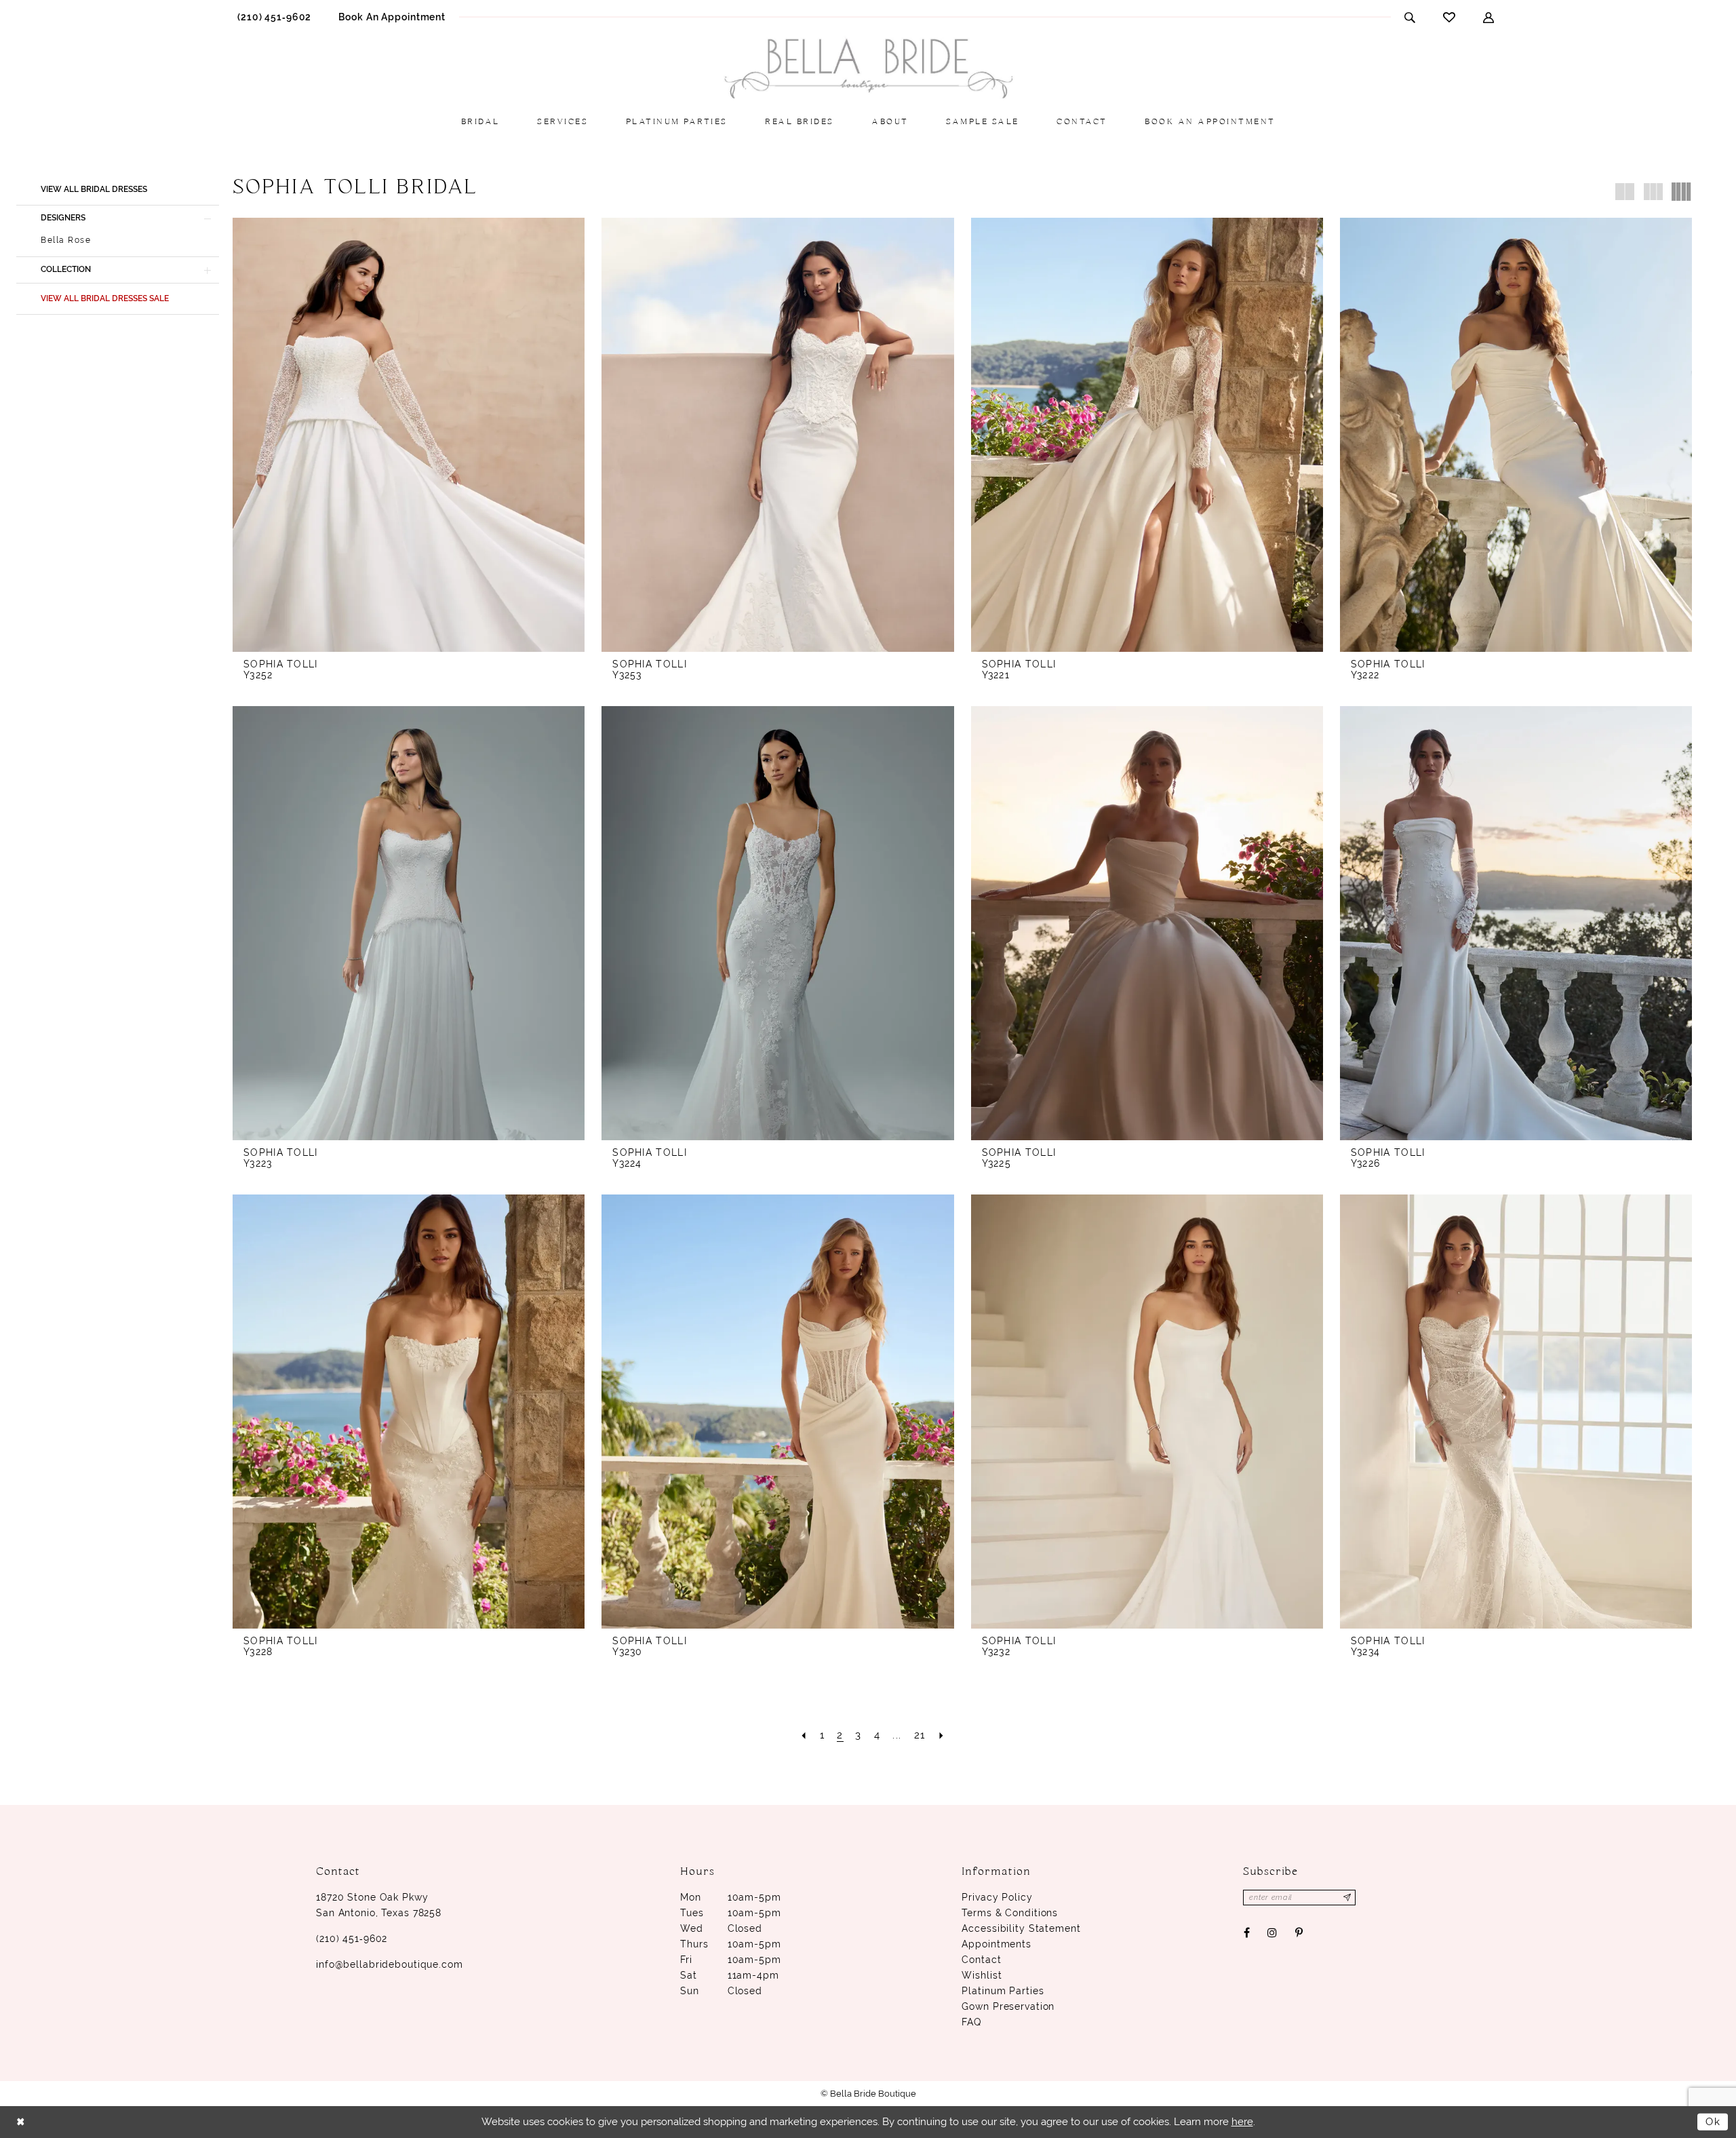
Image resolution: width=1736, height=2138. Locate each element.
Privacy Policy (997, 1897)
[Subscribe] (1347, 1898)
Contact (981, 1960)
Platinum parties (1003, 1991)
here (1242, 2122)
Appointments (997, 1944)
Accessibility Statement (1021, 1928)
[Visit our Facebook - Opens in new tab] (1246, 1933)
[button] (1489, 17)
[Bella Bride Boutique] (868, 69)
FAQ (971, 2022)
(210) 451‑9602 (352, 1939)
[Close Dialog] (21, 2122)
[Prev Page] (804, 1735)
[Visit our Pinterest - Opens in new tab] (1299, 1933)
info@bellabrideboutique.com (390, 1964)
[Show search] (1410, 17)
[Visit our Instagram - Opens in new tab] (1273, 1933)
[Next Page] (942, 1735)
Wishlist (982, 1975)
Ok (1713, 2122)
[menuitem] (274, 17)
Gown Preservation (1008, 2006)
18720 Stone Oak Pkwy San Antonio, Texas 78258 (379, 1905)
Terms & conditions (1010, 1913)
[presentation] (409, 435)
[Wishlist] (1449, 17)
